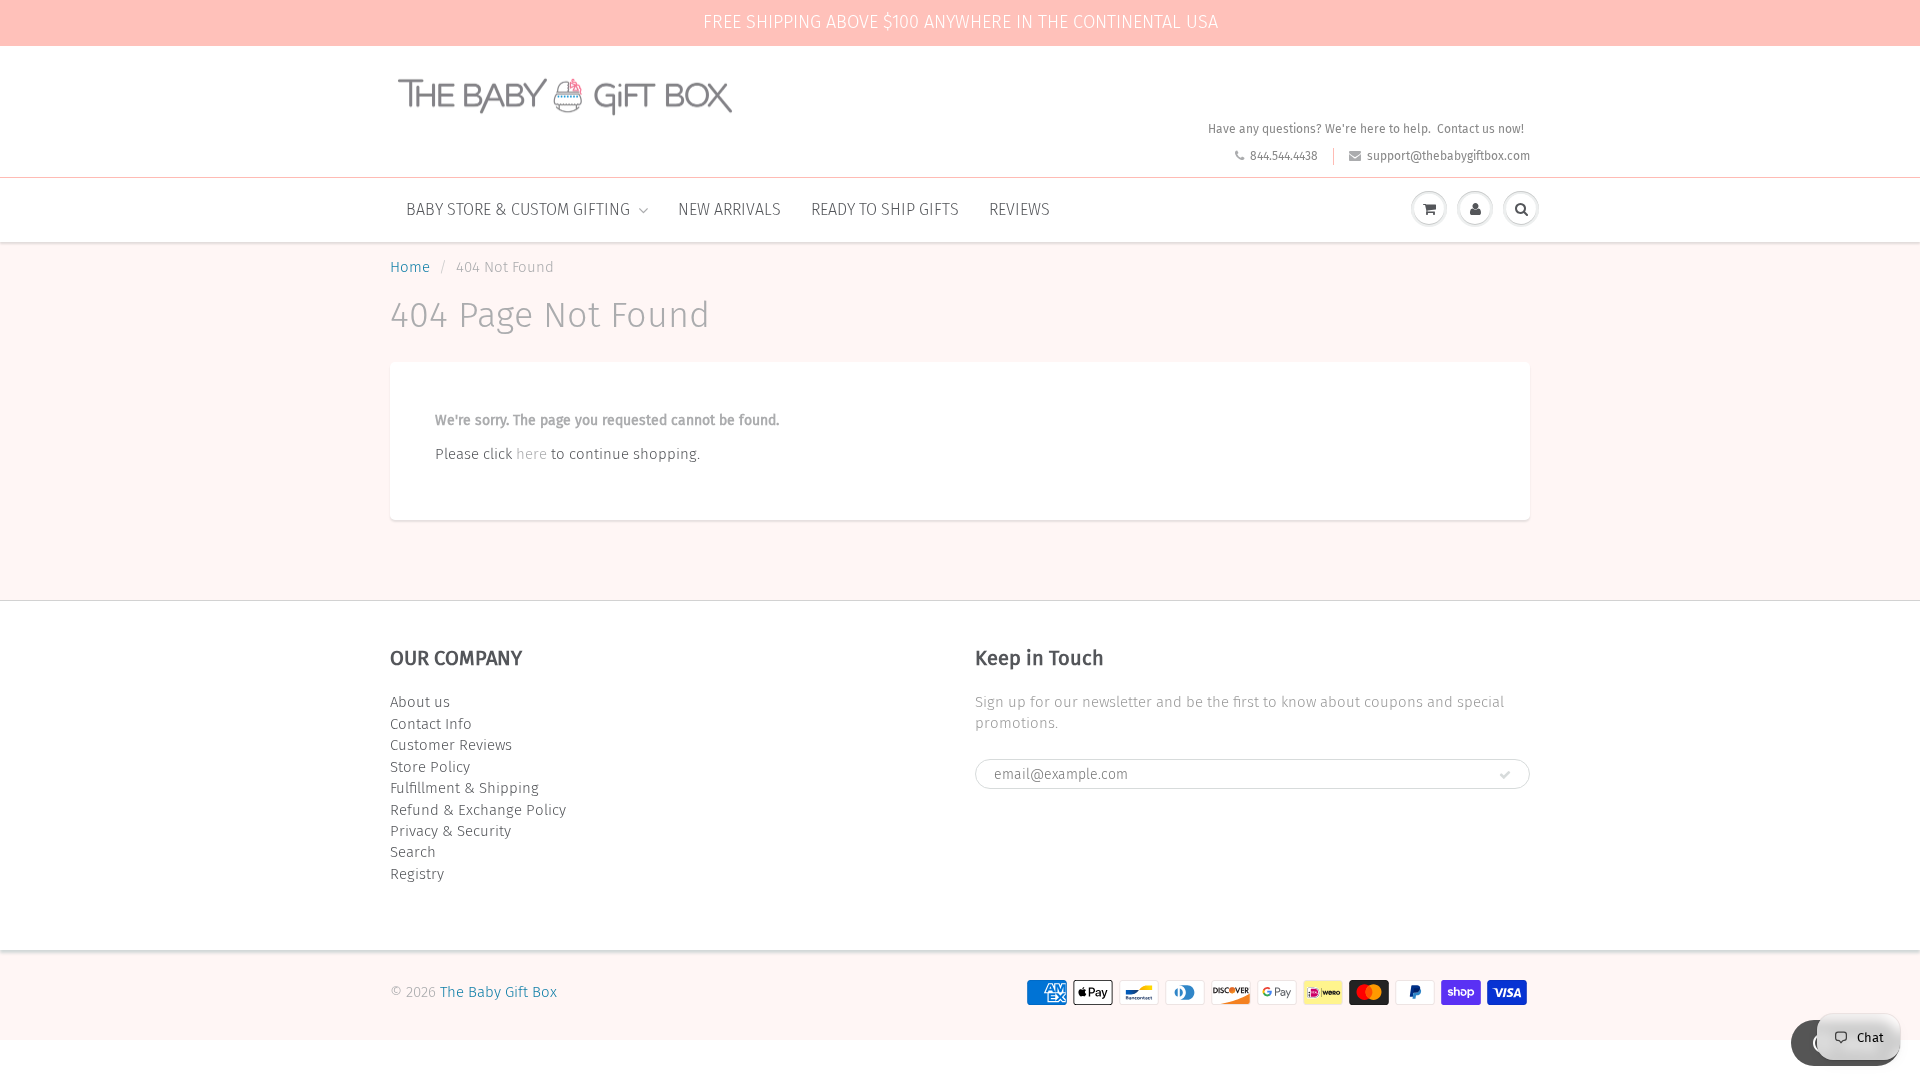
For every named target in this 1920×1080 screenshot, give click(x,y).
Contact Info (431, 724)
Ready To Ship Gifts (885, 209)
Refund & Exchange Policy (478, 810)
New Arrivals (729, 209)
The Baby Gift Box (498, 992)
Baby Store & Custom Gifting (518, 209)
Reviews (1019, 209)
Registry (417, 874)
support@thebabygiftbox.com (1448, 156)
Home (410, 267)
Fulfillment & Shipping (464, 788)
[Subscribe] (1505, 775)
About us (420, 702)
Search (413, 852)
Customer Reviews (451, 745)
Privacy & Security (450, 831)
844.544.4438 (1284, 156)
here (531, 454)
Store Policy (430, 767)
